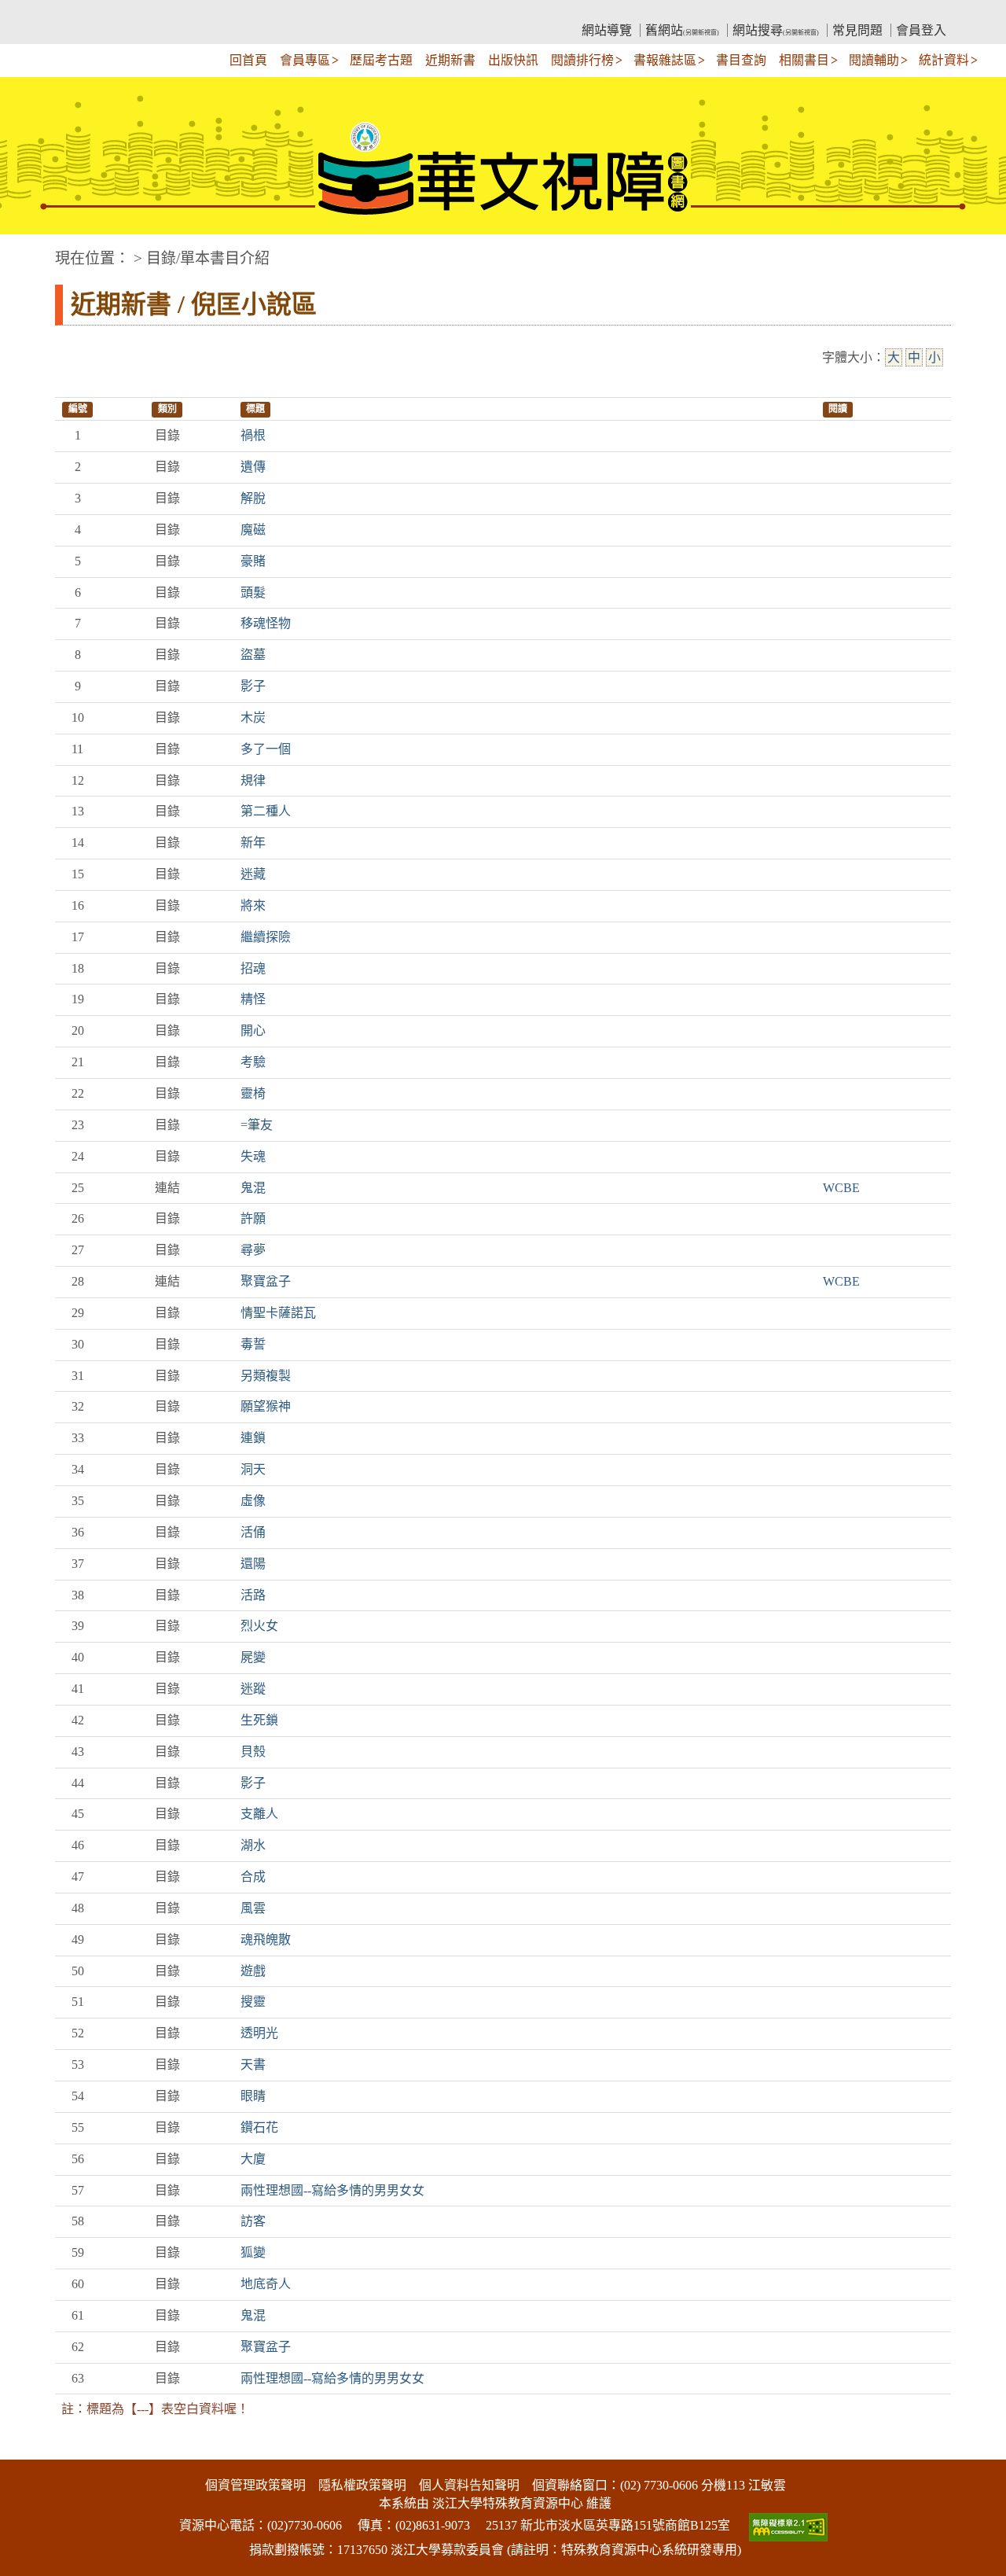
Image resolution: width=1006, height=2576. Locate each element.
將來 (253, 905)
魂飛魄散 (266, 1939)
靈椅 (253, 1093)
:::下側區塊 (30, 2449)
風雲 (253, 1908)
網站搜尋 (776, 30)
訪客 (253, 2221)
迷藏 (253, 874)
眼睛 (253, 2096)
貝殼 (253, 1752)
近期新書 (450, 60)
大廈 (253, 2159)
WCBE (841, 1188)
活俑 (253, 1532)
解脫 (253, 498)
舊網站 (682, 30)
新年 (253, 843)
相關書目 (804, 60)
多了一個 (266, 749)
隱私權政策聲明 (362, 2485)
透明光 (259, 2033)
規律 (253, 780)
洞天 (253, 1469)
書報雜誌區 (665, 60)
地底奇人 (266, 2284)
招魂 (253, 968)
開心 (253, 1030)
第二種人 (266, 811)
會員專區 (305, 60)
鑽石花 (259, 2127)
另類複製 (266, 1376)
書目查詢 (741, 60)
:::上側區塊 (85, 12)
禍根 (253, 435)
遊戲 (253, 1971)
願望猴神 (266, 1406)
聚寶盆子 (266, 1281)
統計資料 (944, 60)
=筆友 (257, 1125)
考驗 (253, 1062)
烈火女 (259, 1626)
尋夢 (253, 1250)
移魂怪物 (266, 623)
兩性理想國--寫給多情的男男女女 (332, 2190)
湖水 (253, 1845)
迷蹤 (253, 1689)
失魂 (253, 1156)
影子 (253, 686)
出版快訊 (513, 60)
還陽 (253, 1564)
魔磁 (253, 530)
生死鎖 (259, 1720)
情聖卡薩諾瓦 (278, 1313)
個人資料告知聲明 (469, 2485)
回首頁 (248, 60)
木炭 (253, 718)
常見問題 (857, 30)
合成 (253, 1877)
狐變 (253, 2252)
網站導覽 (607, 30)
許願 (253, 1218)
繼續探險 (266, 937)
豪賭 (253, 561)
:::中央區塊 (30, 250)
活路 (253, 1595)
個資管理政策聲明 (255, 2485)
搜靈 (253, 2002)
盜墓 (253, 655)
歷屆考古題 (381, 60)
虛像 (253, 1501)
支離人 (259, 1814)
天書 (253, 2064)
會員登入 (921, 30)
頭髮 (253, 592)
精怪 (253, 999)
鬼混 (253, 1188)
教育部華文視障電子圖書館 (193, 12)
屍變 (253, 1657)
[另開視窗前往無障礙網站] (787, 2525)
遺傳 (253, 467)
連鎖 (253, 1438)
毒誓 (253, 1344)
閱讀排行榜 (582, 60)
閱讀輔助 (874, 60)
